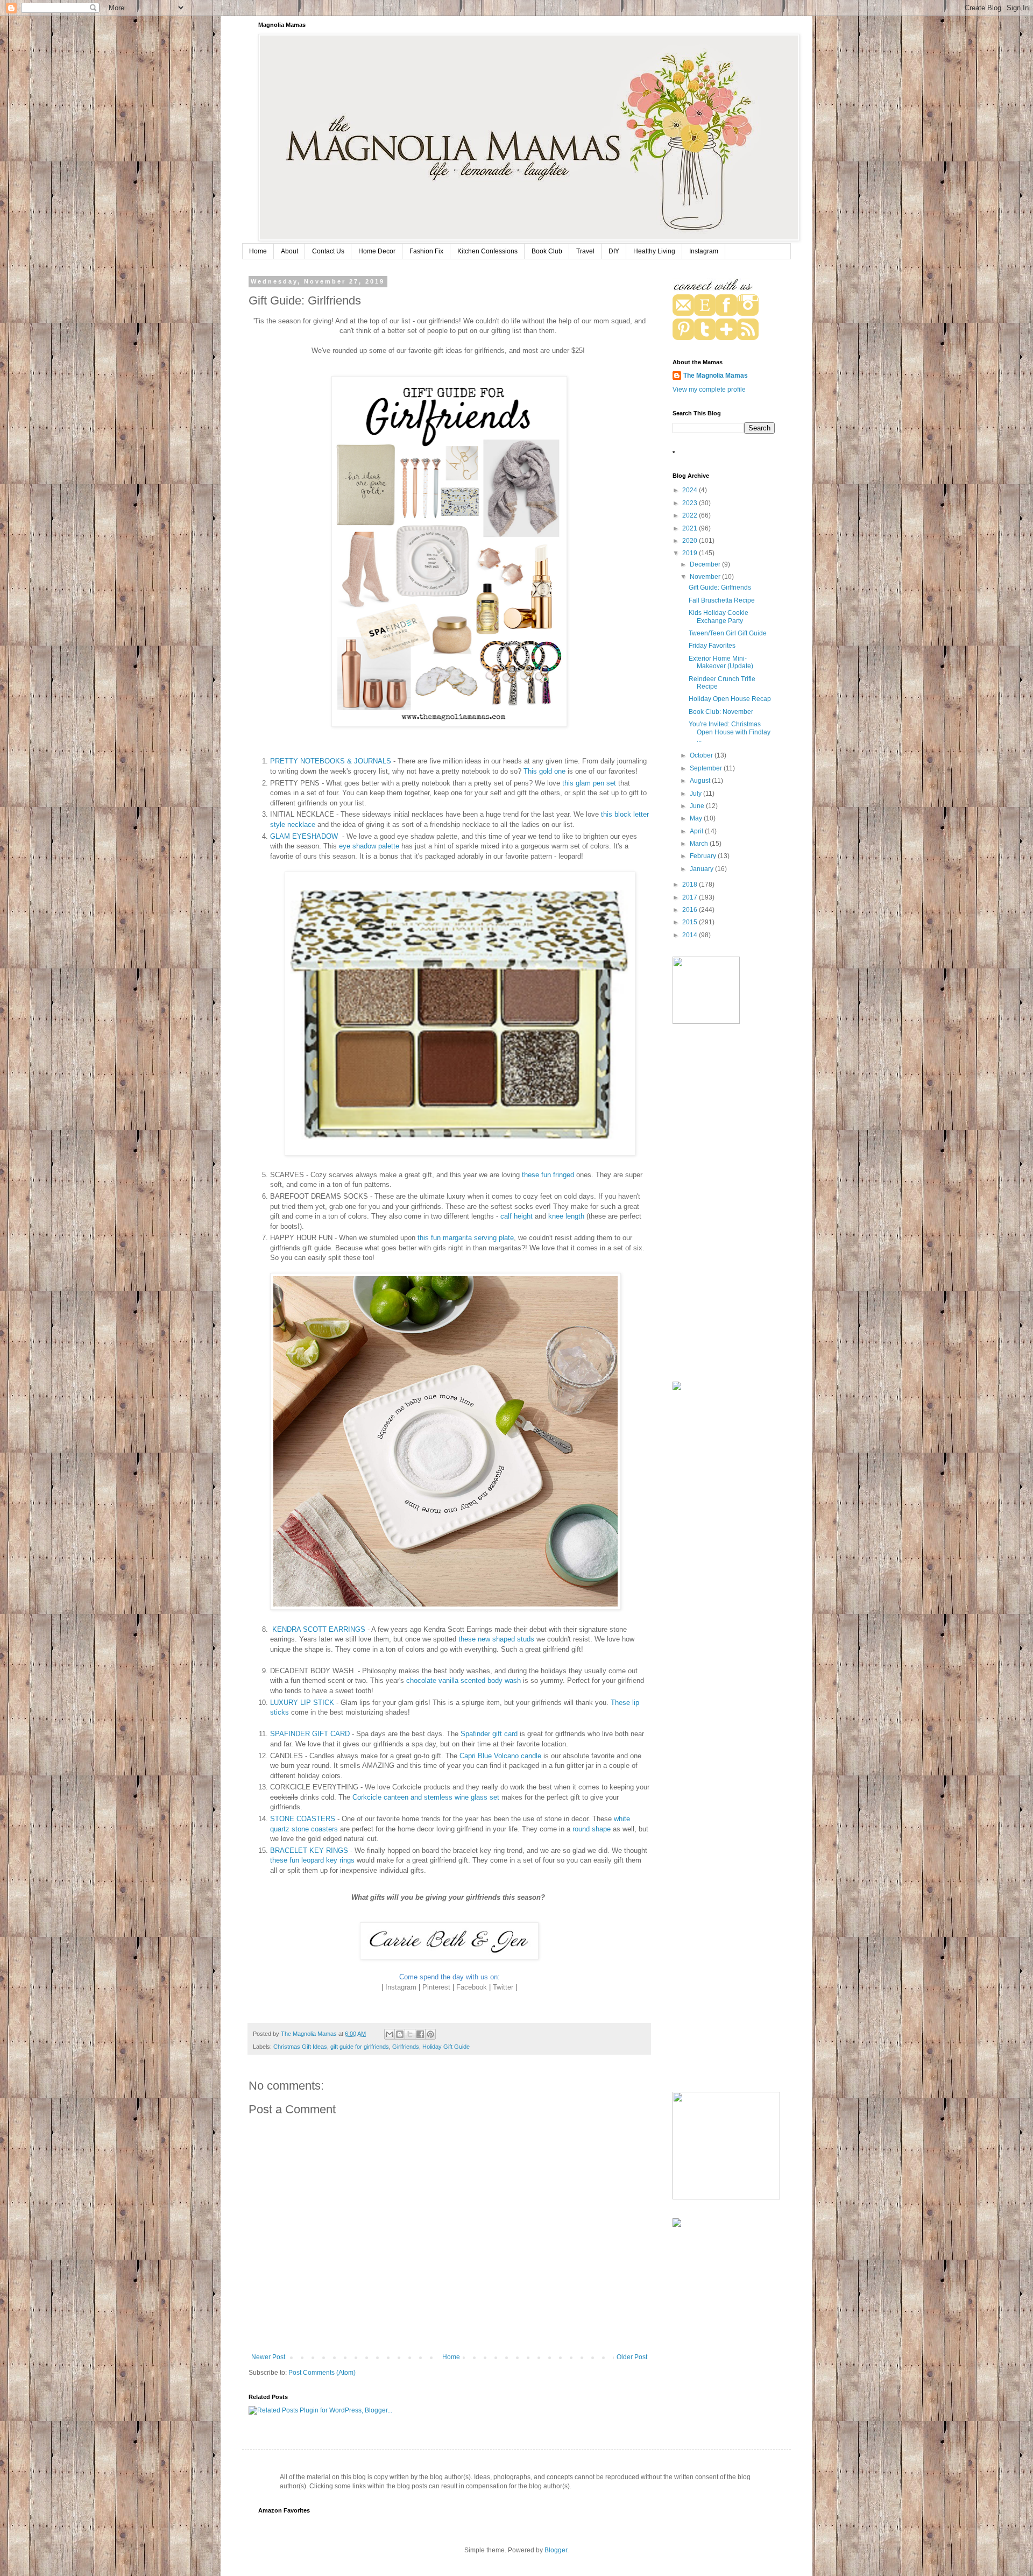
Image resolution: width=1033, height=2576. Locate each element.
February (704, 856)
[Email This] (390, 2034)
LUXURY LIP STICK (302, 1703)
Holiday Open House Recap (730, 699)
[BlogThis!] (400, 2034)
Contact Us (328, 251)
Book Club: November (721, 712)
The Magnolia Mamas (716, 376)
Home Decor (377, 251)
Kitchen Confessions (487, 251)
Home (258, 251)
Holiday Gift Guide (446, 2047)
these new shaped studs (496, 1639)
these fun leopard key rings (312, 1860)
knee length (566, 1216)
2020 (691, 541)
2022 (691, 515)
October (702, 755)
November (706, 577)
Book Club (547, 251)
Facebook (472, 1987)
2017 (691, 897)
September (707, 768)
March (700, 844)
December (706, 564)
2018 (691, 884)
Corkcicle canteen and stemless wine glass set (426, 1797)
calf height (516, 1216)
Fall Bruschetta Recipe (722, 600)
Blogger (556, 2550)
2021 (691, 528)
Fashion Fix (426, 251)
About (289, 251)
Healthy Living (654, 251)
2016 (691, 910)
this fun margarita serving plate (466, 1238)
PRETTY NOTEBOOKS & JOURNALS (331, 761)
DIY (614, 251)
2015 (691, 922)
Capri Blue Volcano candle (500, 1756)
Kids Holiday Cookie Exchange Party (719, 617)
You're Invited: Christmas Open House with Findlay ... (730, 732)
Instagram (704, 251)
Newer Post (268, 2357)
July (696, 794)
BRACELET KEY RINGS (309, 1850)
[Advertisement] (724, 1204)
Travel (585, 251)
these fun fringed (548, 1175)
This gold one (544, 771)
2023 (691, 503)
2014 (691, 935)
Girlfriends (406, 2047)
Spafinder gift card (489, 1734)
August (701, 781)
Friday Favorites (712, 646)
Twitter (503, 1987)
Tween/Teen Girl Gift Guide (728, 633)
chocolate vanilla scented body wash (464, 1680)
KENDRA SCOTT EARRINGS (319, 1629)
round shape (593, 1829)
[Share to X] (410, 2034)
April (697, 831)
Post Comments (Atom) (322, 2373)
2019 (691, 553)
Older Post (632, 2357)
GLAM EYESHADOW (305, 836)
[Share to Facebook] (420, 2034)
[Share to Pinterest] (430, 2034)
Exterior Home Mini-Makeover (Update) (721, 662)
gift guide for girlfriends (360, 2047)
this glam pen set (590, 783)
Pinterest (436, 1987)
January (702, 869)
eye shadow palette (370, 846)
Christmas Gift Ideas (300, 2047)
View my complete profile (709, 390)
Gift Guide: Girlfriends (720, 588)
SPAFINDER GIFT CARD (310, 1734)
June (698, 806)
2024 (691, 490)
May (697, 818)
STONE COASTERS (303, 1819)
